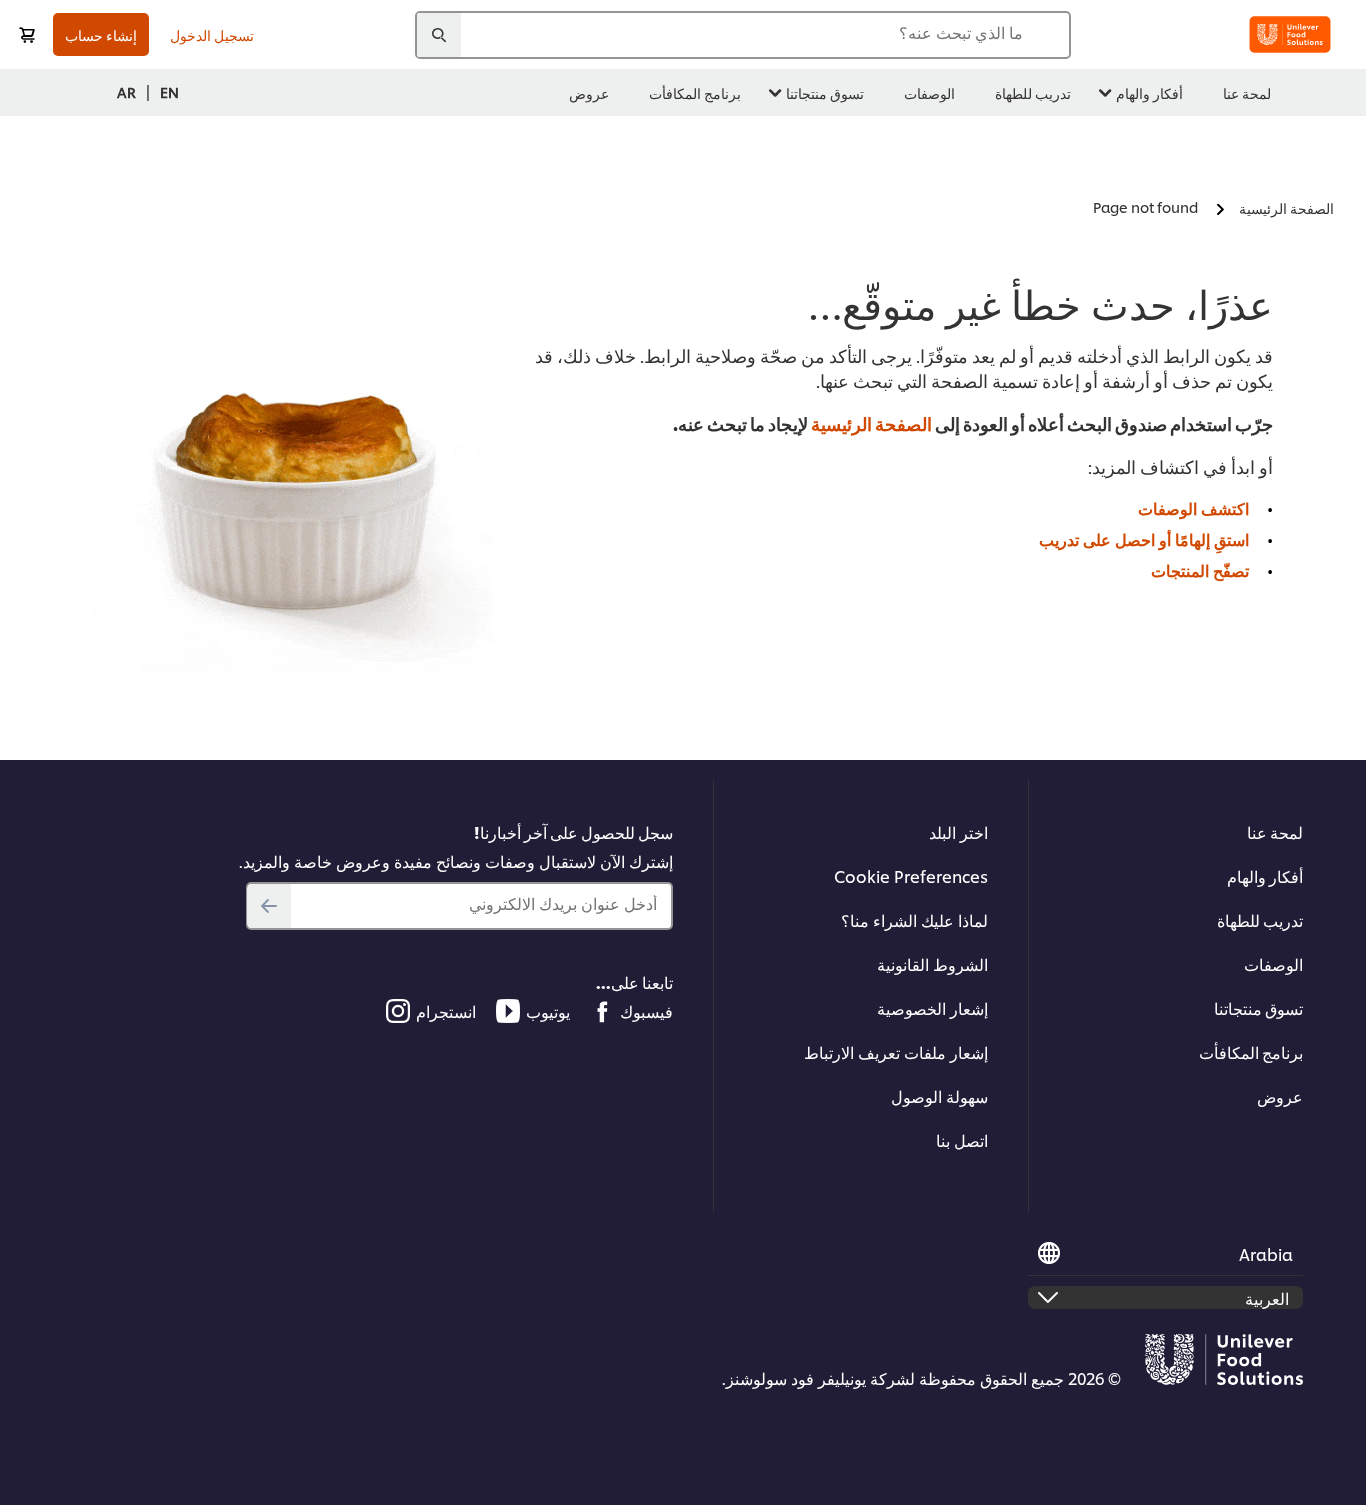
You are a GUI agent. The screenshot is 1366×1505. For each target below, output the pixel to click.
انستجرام (446, 1010)
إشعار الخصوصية (932, 1007)
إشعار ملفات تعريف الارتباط (896, 1051)
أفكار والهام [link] (1149, 92)
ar (126, 91)
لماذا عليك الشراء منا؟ (914, 919)
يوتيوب (548, 1010)
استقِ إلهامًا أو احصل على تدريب (1144, 538)
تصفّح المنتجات (1200, 569)
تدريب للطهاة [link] (1033, 92)
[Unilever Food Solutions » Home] (1290, 34)
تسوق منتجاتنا (1258, 1007)
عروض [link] (589, 92)
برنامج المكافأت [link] (695, 92)
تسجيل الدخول (212, 34)
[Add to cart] (27, 34)
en (169, 91)
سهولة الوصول (939, 1095)
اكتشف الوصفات (1193, 507)
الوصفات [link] (929, 92)
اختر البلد (958, 831)
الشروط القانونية (932, 963)
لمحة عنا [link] (1247, 92)
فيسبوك (646, 1010)
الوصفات (1273, 963)
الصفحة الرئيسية (871, 422)
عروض (1280, 1095)
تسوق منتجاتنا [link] (825, 92)
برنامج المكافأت (1251, 1051)
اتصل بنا (962, 1139)
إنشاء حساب (101, 34)
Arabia (1266, 1253)
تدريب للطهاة (1260, 919)
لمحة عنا (1275, 831)
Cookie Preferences (911, 875)
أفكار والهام (1265, 875)
